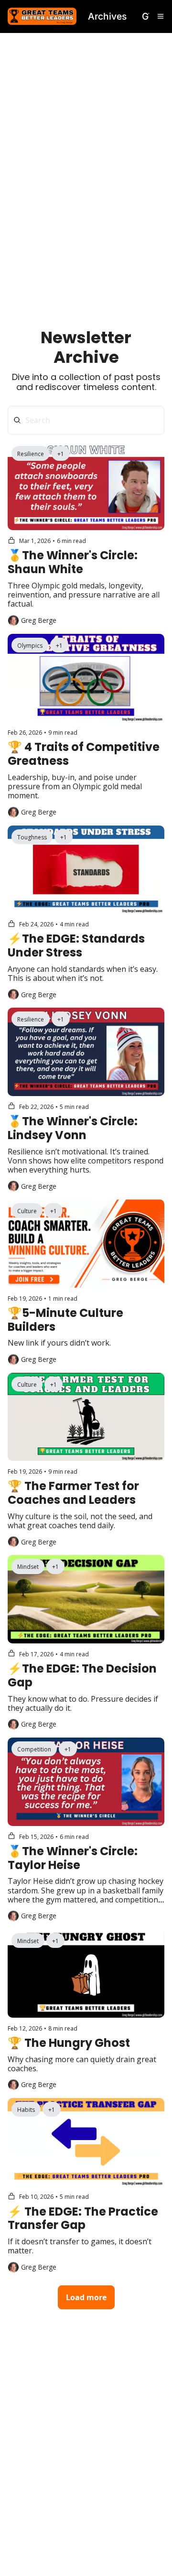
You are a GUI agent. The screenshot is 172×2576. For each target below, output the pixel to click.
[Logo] (42, 16)
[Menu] (161, 16)
